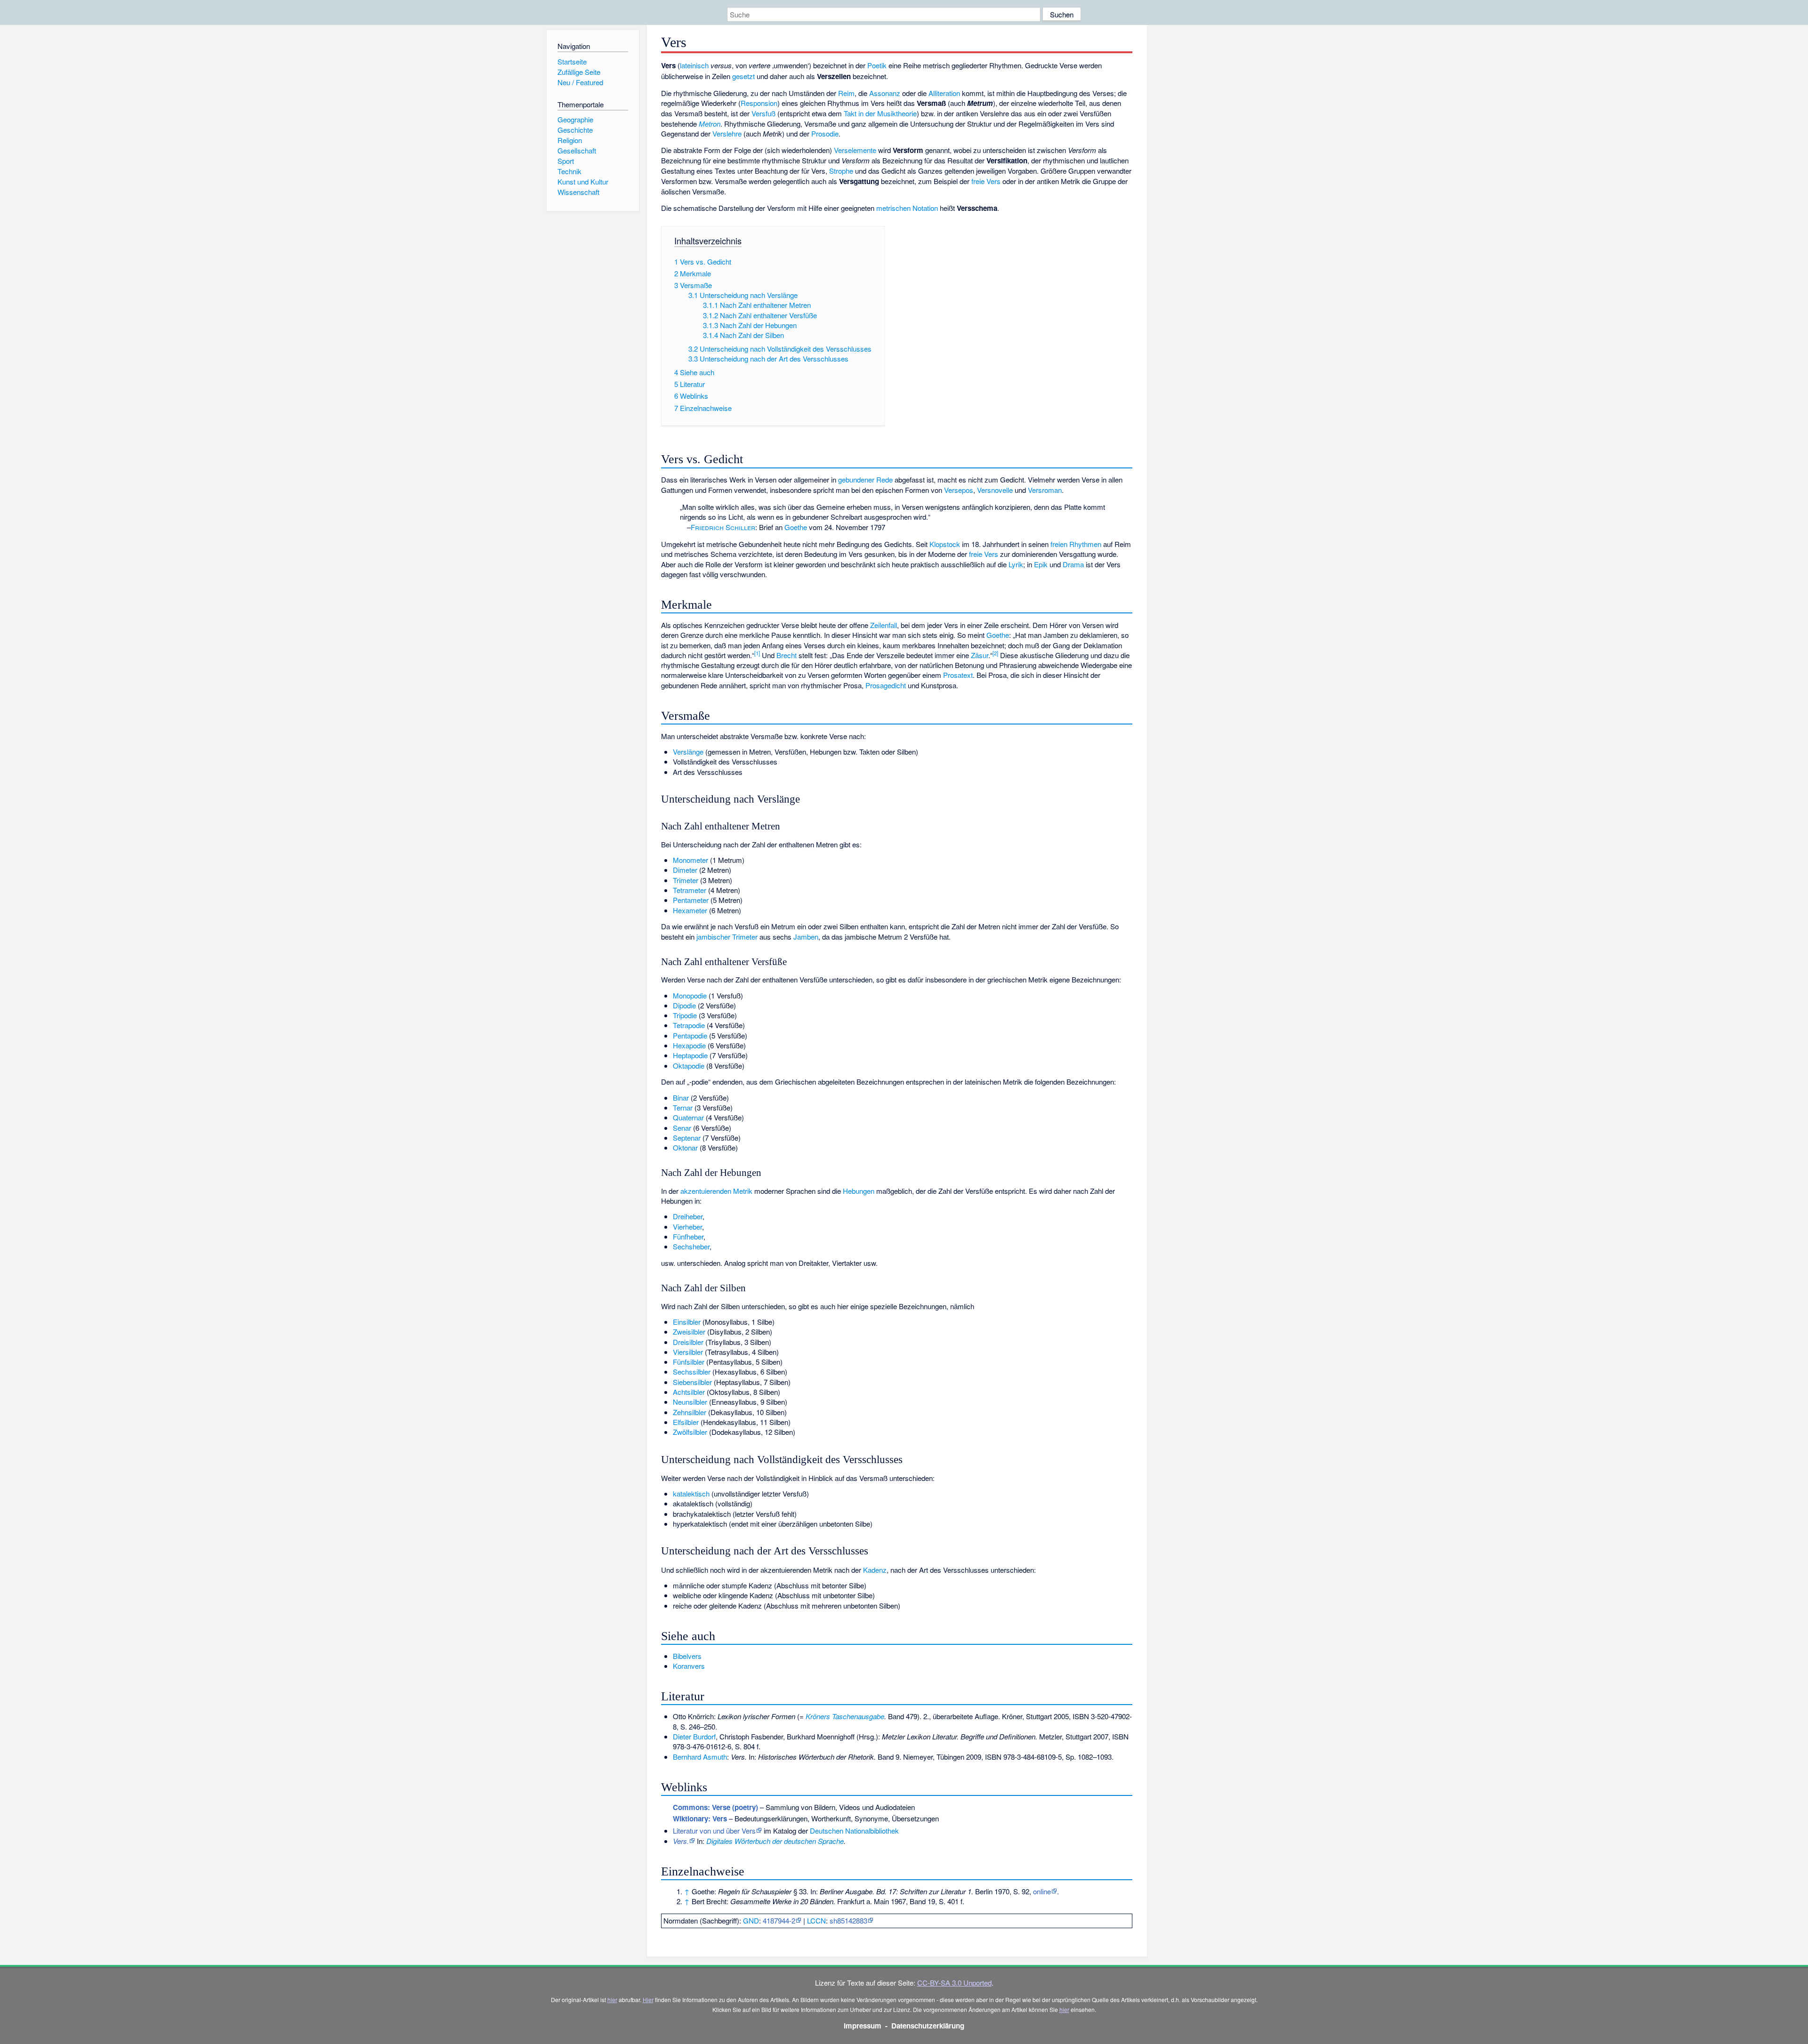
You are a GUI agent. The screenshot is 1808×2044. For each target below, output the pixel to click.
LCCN (816, 1920)
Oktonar (685, 1147)
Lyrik (1016, 564)
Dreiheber (688, 1216)
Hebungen (859, 1191)
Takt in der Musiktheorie (880, 113)
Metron (710, 124)
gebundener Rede (865, 479)
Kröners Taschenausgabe (845, 1716)
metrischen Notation (907, 208)
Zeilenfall (884, 625)
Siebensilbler (692, 1382)
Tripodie (685, 1015)
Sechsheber (691, 1246)
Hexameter (690, 910)
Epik (1041, 564)
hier (612, 2000)
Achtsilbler (689, 1392)
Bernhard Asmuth (700, 1757)
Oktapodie (689, 1066)
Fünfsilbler (689, 1362)
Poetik (877, 65)
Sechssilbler (692, 1372)
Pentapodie (690, 1035)
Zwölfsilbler (690, 1432)
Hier (648, 2000)
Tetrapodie (689, 1025)
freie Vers (986, 181)
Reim (846, 93)
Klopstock (945, 544)
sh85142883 (848, 1920)
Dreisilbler (688, 1342)
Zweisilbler (689, 1332)
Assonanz (885, 93)
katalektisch (691, 1493)
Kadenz (875, 1570)
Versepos (959, 490)
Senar (682, 1128)
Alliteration (944, 93)
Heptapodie (690, 1055)
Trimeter (686, 880)
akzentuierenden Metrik (716, 1191)
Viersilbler (688, 1352)
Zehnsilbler (690, 1412)
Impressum (863, 2026)
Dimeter (685, 870)
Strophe (841, 171)
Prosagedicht (886, 685)
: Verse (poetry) (715, 1807)
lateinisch (694, 65)
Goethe (796, 527)
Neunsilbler (690, 1402)
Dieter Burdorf (694, 1736)
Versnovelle (995, 490)
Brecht (787, 655)
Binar (681, 1098)
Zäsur (980, 655)
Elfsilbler (686, 1422)
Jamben (806, 937)
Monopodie (690, 995)
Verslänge (688, 752)
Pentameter (691, 900)
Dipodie (684, 1005)
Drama (1073, 564)
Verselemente (855, 150)
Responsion (759, 103)
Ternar (683, 1107)
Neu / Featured (580, 82)
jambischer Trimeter (727, 937)
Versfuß (763, 113)
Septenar (687, 1138)
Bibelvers (687, 1656)
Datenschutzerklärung (928, 2026)
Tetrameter (690, 890)
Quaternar (688, 1117)
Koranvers (689, 1666)
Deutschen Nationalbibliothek (854, 1831)
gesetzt (743, 76)
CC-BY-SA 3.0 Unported (954, 1983)
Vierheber (687, 1227)
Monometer (690, 860)
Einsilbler (687, 1322)
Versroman (1045, 490)
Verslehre (727, 133)
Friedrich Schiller (723, 527)
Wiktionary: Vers (700, 1819)
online (1042, 1891)
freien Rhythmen (1076, 544)
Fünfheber (688, 1236)
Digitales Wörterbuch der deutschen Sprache (775, 1841)
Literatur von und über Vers (714, 1831)
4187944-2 (779, 1920)
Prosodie (825, 133)
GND (751, 1920)
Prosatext (958, 675)
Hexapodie (689, 1045)
